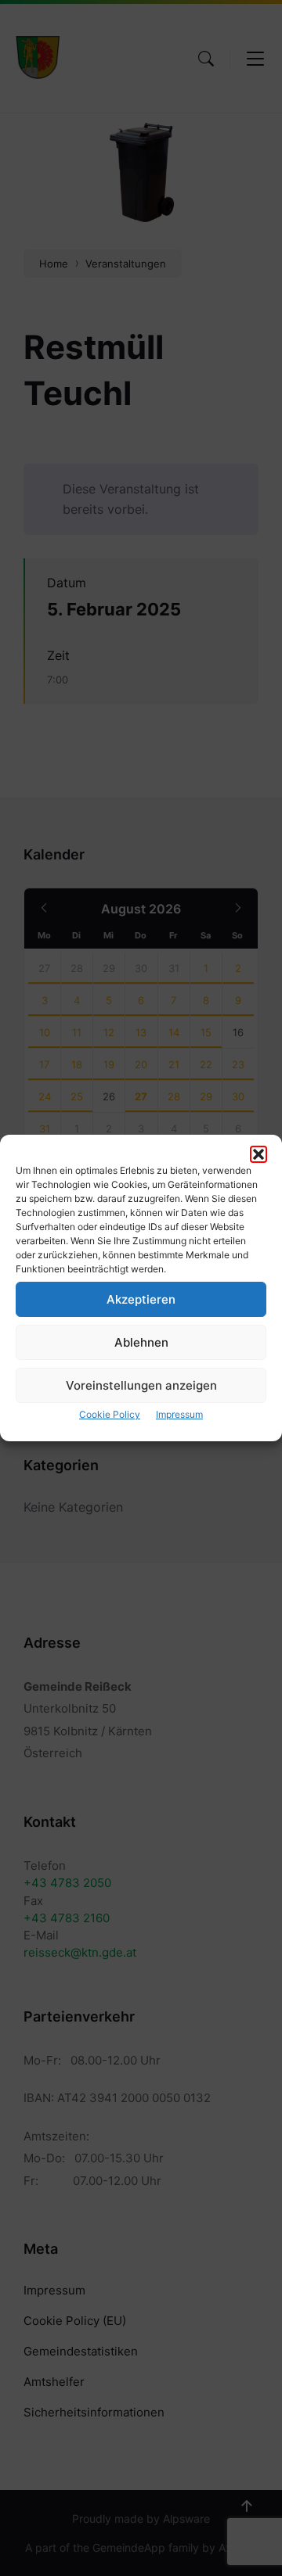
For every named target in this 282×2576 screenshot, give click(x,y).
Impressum (179, 1414)
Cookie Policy (110, 1414)
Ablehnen (141, 1342)
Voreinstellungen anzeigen (141, 1385)
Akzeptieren (141, 1299)
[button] (258, 1154)
